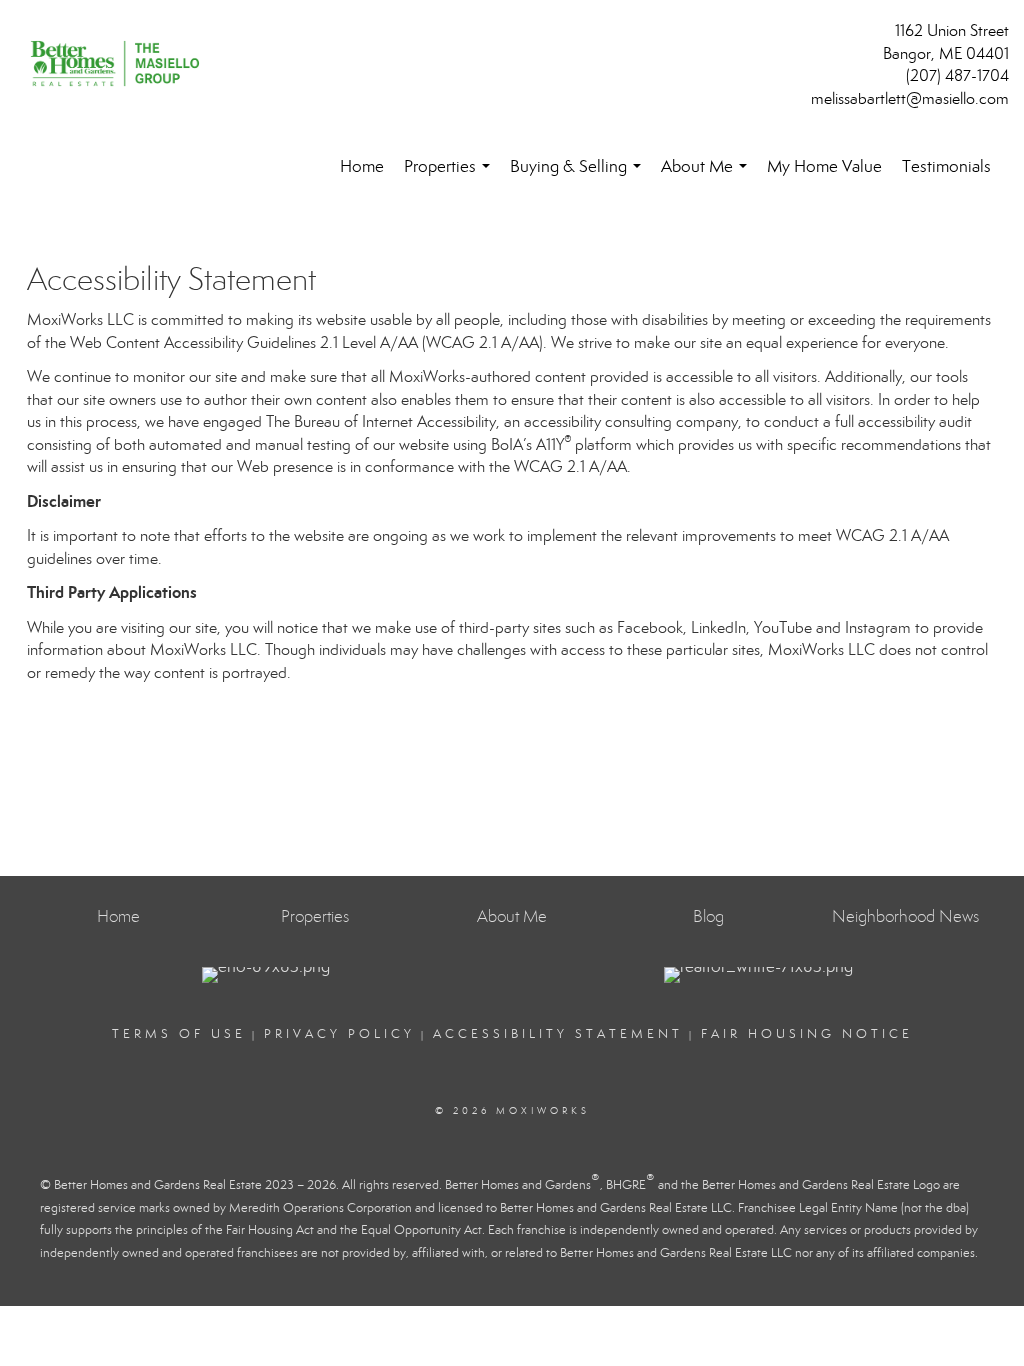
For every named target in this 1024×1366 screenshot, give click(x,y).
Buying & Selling (579, 175)
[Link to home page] (120, 65)
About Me (708, 175)
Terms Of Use (179, 1034)
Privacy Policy (339, 1034)
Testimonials (946, 166)
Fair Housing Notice (807, 1034)
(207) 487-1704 (957, 75)
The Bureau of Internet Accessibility (381, 421)
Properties (451, 175)
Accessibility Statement (558, 1034)
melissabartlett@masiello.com (910, 98)
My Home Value (824, 166)
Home (362, 166)
